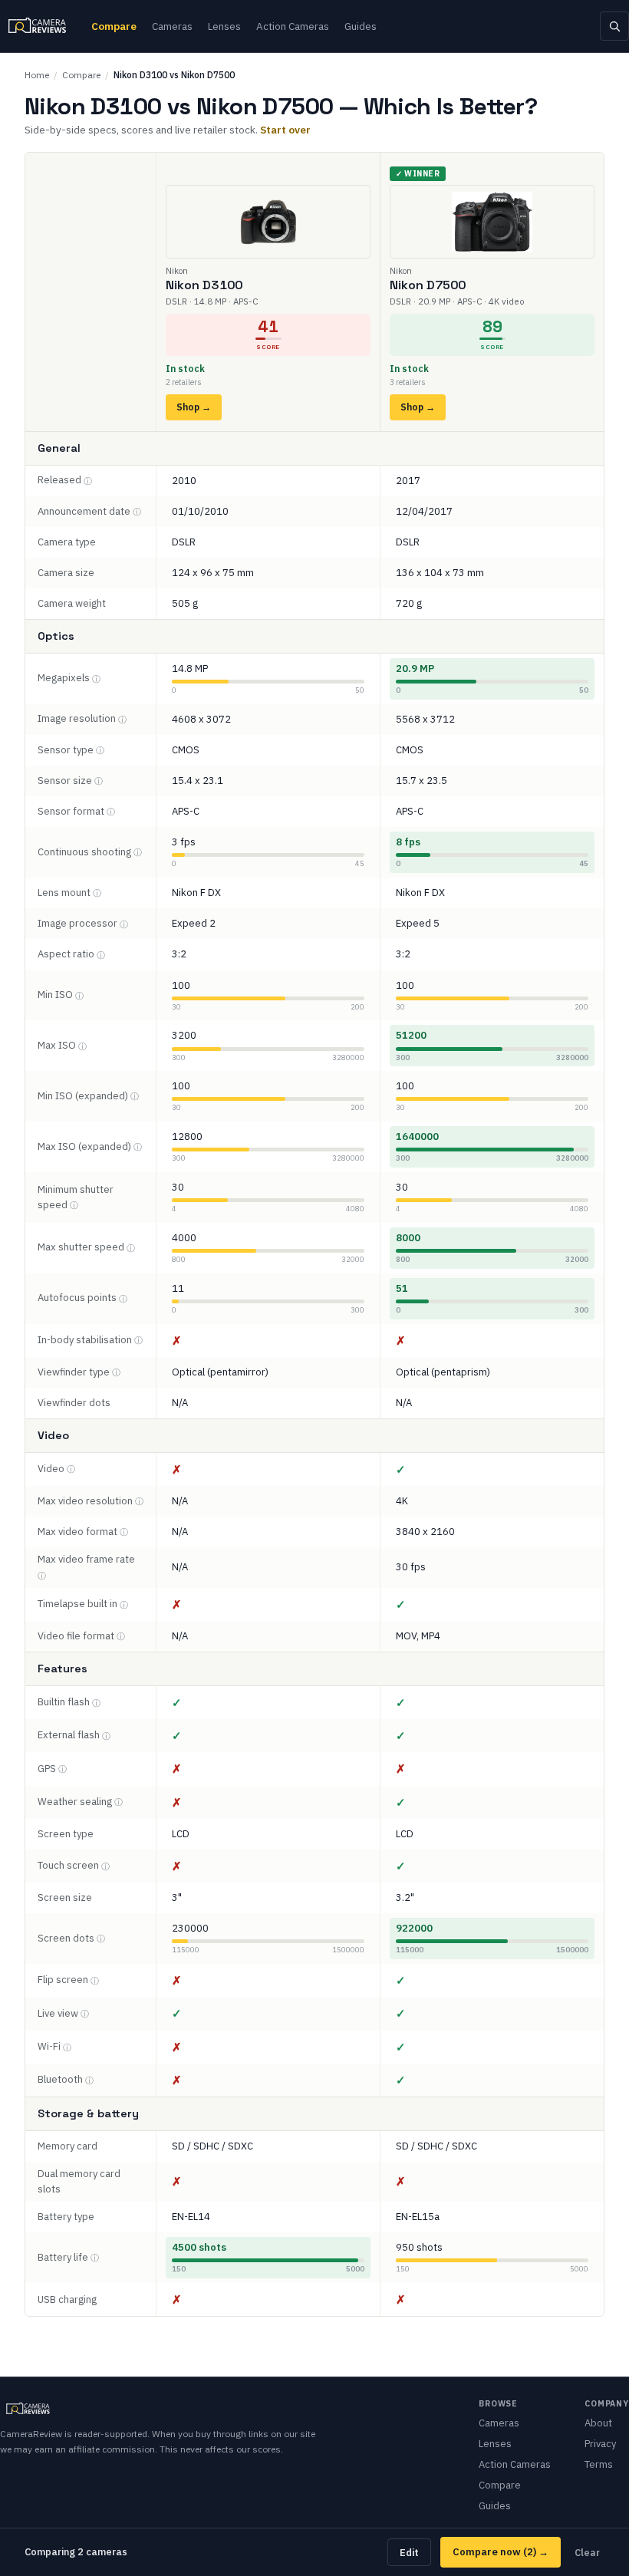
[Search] (614, 26)
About (598, 2423)
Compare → (501, 2552)
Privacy (600, 2444)
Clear (587, 2552)
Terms (599, 2464)
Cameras (172, 26)
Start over (285, 130)
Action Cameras (293, 26)
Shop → (194, 407)
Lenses (224, 26)
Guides (361, 26)
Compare (114, 26)
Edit (409, 2552)
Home (37, 75)
